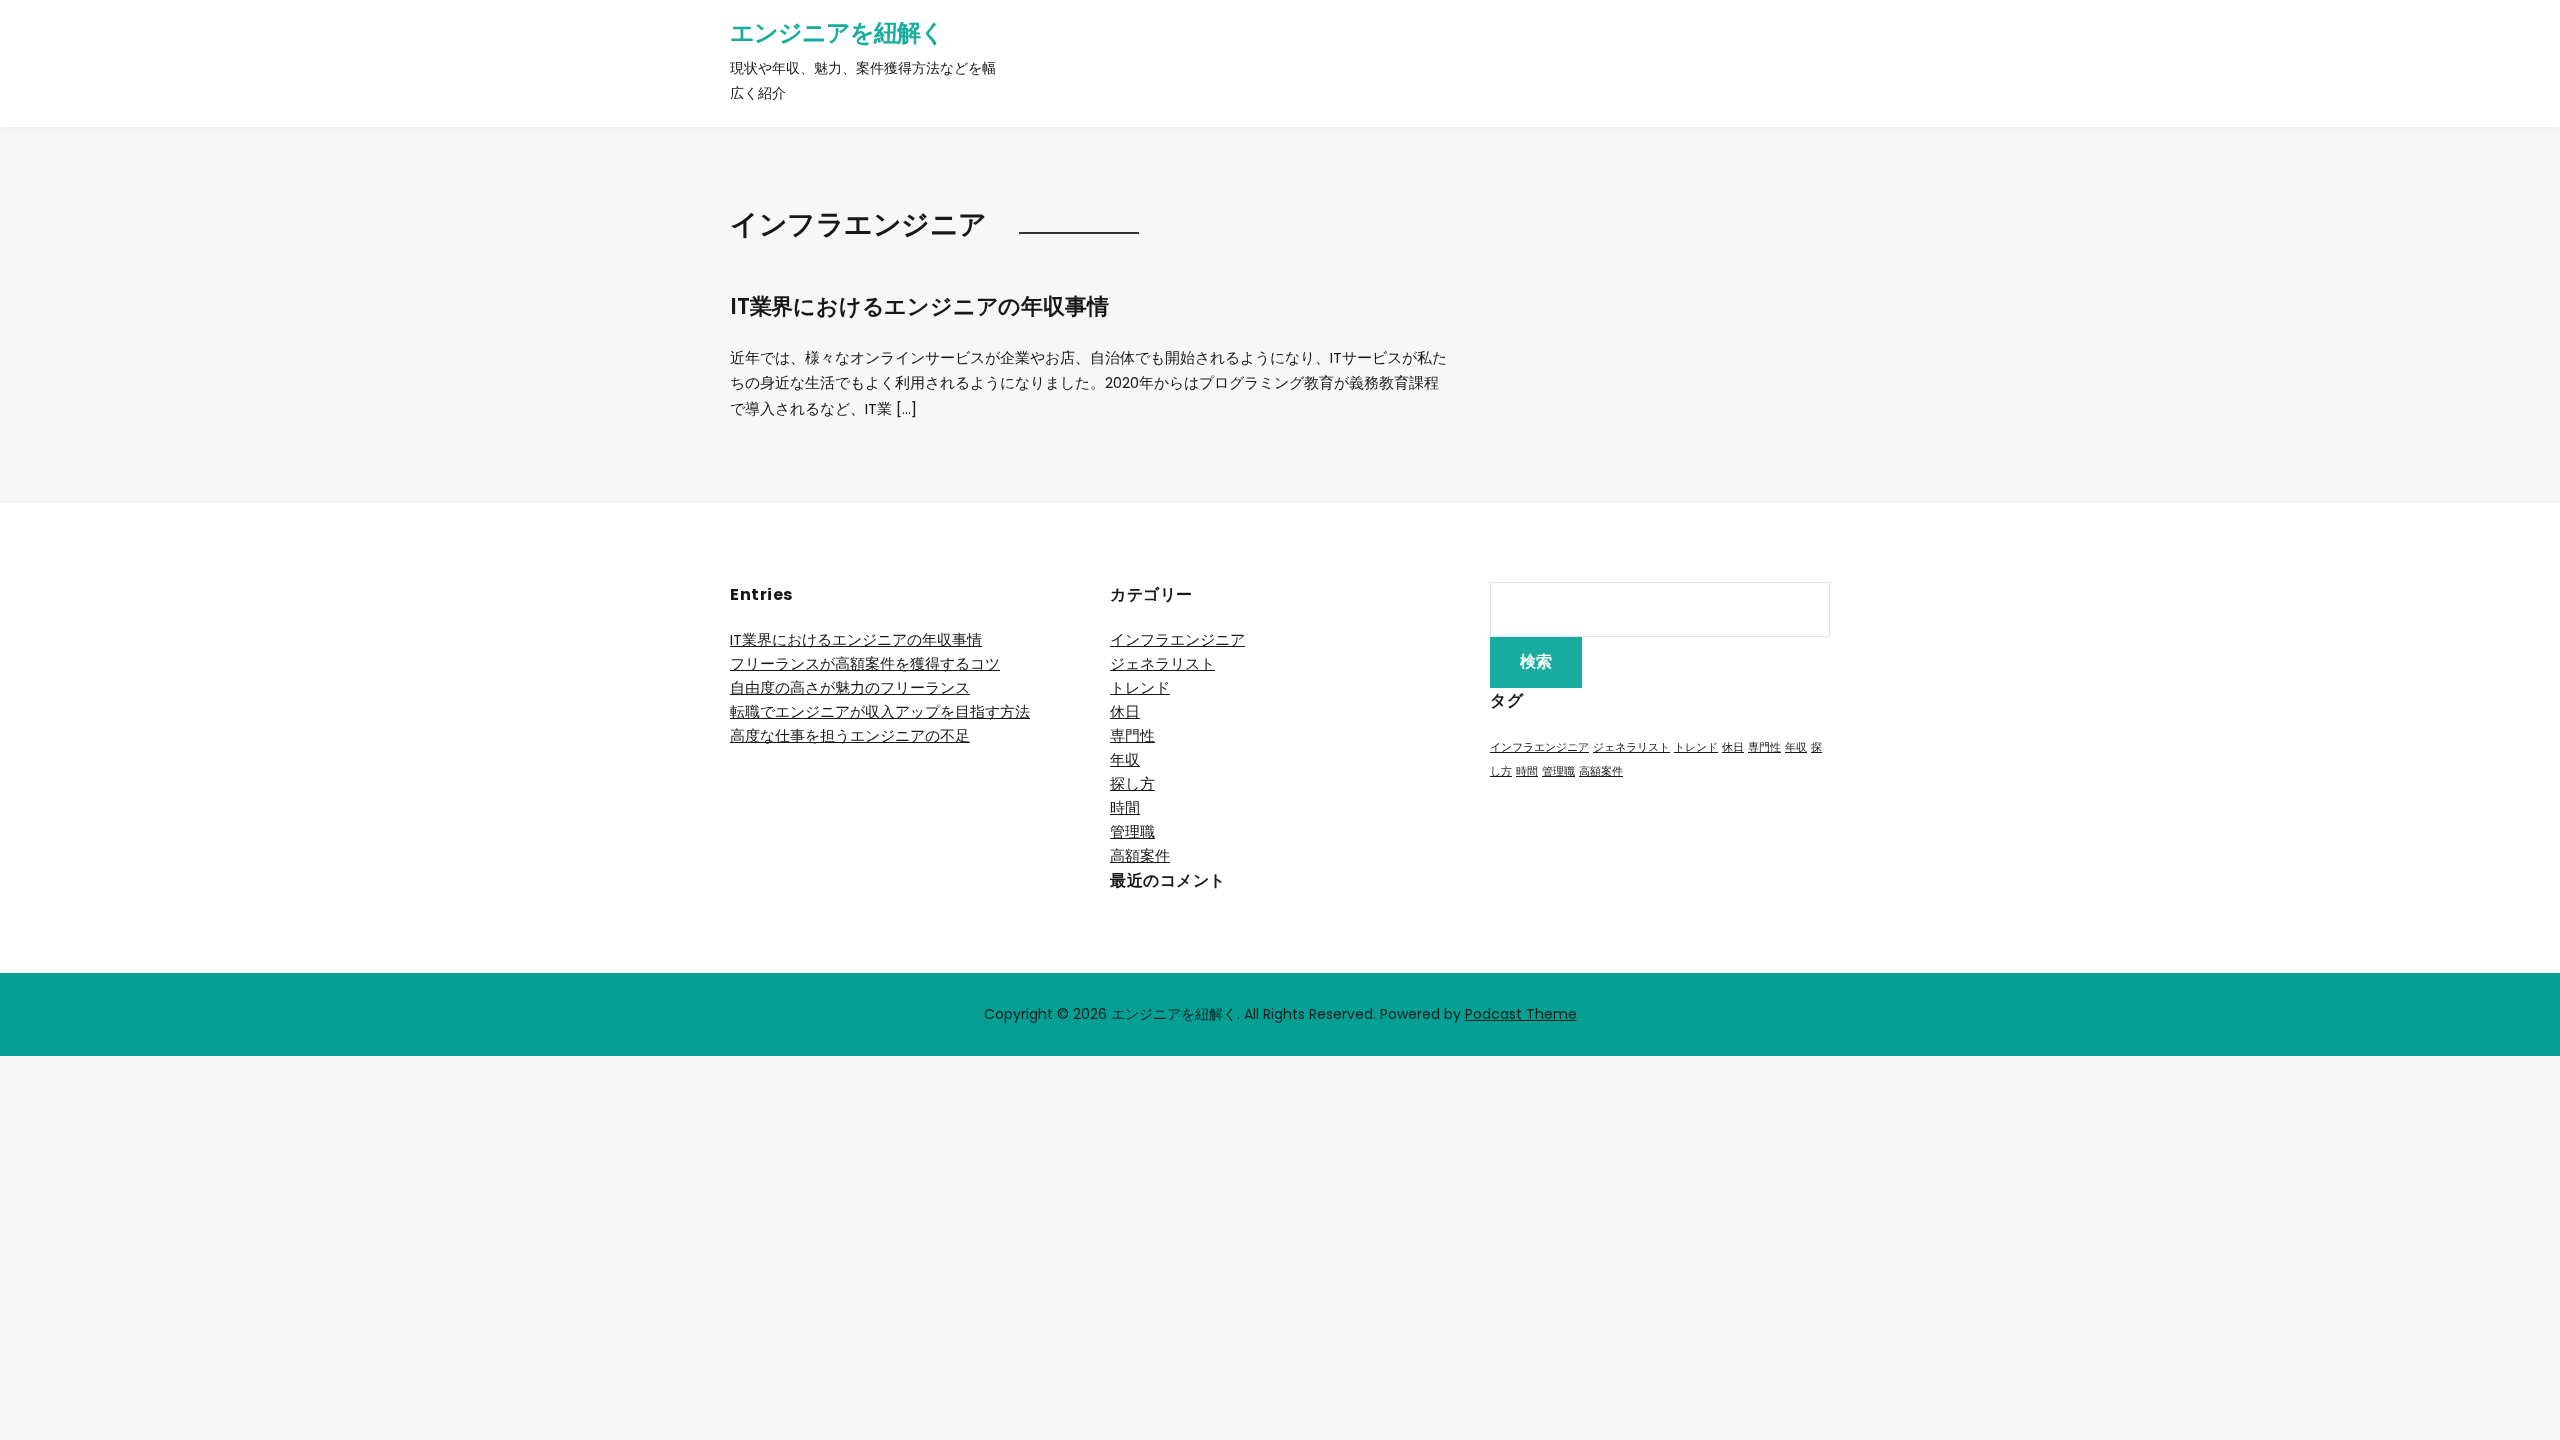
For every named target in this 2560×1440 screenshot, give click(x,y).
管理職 (1132, 831)
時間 (1125, 807)
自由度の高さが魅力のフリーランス (850, 687)
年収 (1125, 759)
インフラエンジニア (1177, 639)
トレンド (1140, 687)
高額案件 (1140, 855)
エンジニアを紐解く (837, 32)
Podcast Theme (1521, 1014)
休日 (1125, 711)
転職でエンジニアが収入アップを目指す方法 (880, 711)
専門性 (1132, 735)
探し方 (1132, 783)
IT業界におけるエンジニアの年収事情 (919, 306)
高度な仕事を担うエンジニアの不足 (850, 735)
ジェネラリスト (1162, 663)
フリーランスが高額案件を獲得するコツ (865, 663)
